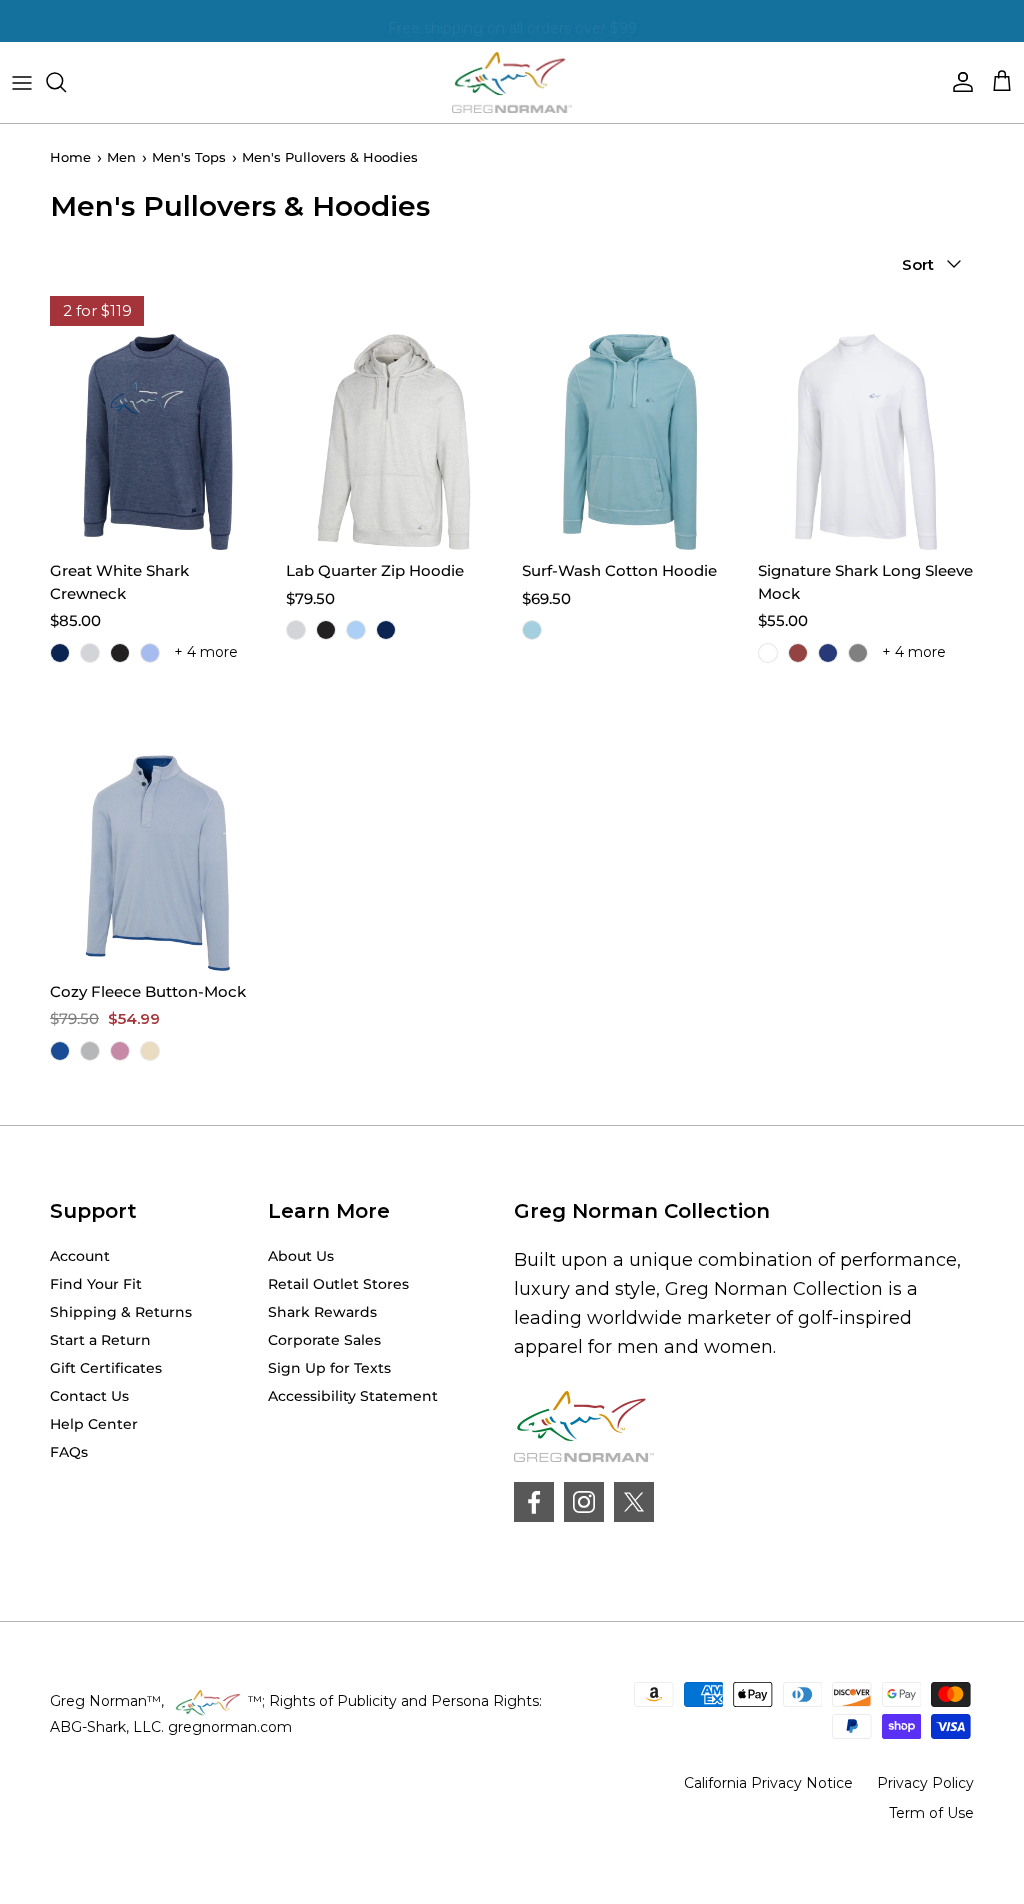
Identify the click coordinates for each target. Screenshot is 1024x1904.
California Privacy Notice (768, 1783)
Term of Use (931, 1813)
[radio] (60, 653)
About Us (301, 1256)
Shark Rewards (322, 1312)
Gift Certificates (106, 1368)
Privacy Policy (925, 1783)
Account (80, 1256)
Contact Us (89, 1396)
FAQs (69, 1452)
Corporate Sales (324, 1340)
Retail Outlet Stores (338, 1284)
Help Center (94, 1424)
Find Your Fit (96, 1284)
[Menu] (22, 82)
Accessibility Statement (353, 1396)
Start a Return (100, 1340)
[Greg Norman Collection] (512, 82)
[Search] (66, 82)
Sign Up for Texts (329, 1368)
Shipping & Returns (121, 1312)
